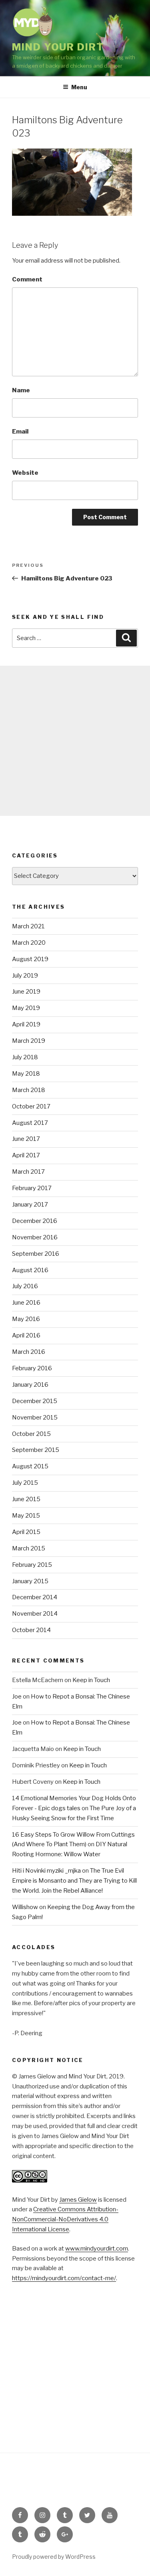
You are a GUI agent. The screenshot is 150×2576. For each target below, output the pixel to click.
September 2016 (36, 1254)
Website (25, 473)
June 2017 (26, 1139)
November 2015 (35, 1418)
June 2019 (26, 992)
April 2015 (26, 1532)
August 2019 (30, 959)
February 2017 (32, 1188)
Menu (79, 87)
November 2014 (35, 1614)
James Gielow (78, 2200)
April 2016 (26, 1335)
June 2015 (26, 1499)
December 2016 (35, 1221)
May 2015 (26, 1516)
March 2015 (29, 1548)
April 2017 (26, 1155)
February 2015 (32, 1565)
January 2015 (30, 1581)
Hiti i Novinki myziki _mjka (46, 1871)
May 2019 (26, 1008)
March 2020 (29, 943)
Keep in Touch (91, 1680)
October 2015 (31, 1434)
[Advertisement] (75, 741)
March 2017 (28, 1172)
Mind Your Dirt (58, 47)
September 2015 (36, 1450)
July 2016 (25, 1286)
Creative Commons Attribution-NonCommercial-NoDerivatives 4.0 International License (65, 2219)
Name (21, 390)
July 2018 (25, 1057)
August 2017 (30, 1123)
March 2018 (29, 1090)
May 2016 (26, 1319)
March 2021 (28, 926)
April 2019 (26, 1024)
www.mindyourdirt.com (97, 2249)
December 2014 (35, 1597)
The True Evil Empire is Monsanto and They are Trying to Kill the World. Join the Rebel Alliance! (74, 1881)
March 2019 (29, 1041)
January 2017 (30, 1205)
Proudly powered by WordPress (54, 2557)
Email (20, 432)
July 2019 (25, 976)
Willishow (25, 1907)
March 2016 (29, 1352)
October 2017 (31, 1106)
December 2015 (35, 1401)
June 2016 (26, 1303)
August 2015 (30, 1466)
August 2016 (30, 1270)
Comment (27, 279)
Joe (17, 1697)
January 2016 (30, 1385)
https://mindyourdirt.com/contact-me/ (64, 2278)
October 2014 (31, 1630)
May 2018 (26, 1074)
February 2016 (32, 1368)
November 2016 (35, 1237)
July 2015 (25, 1483)
